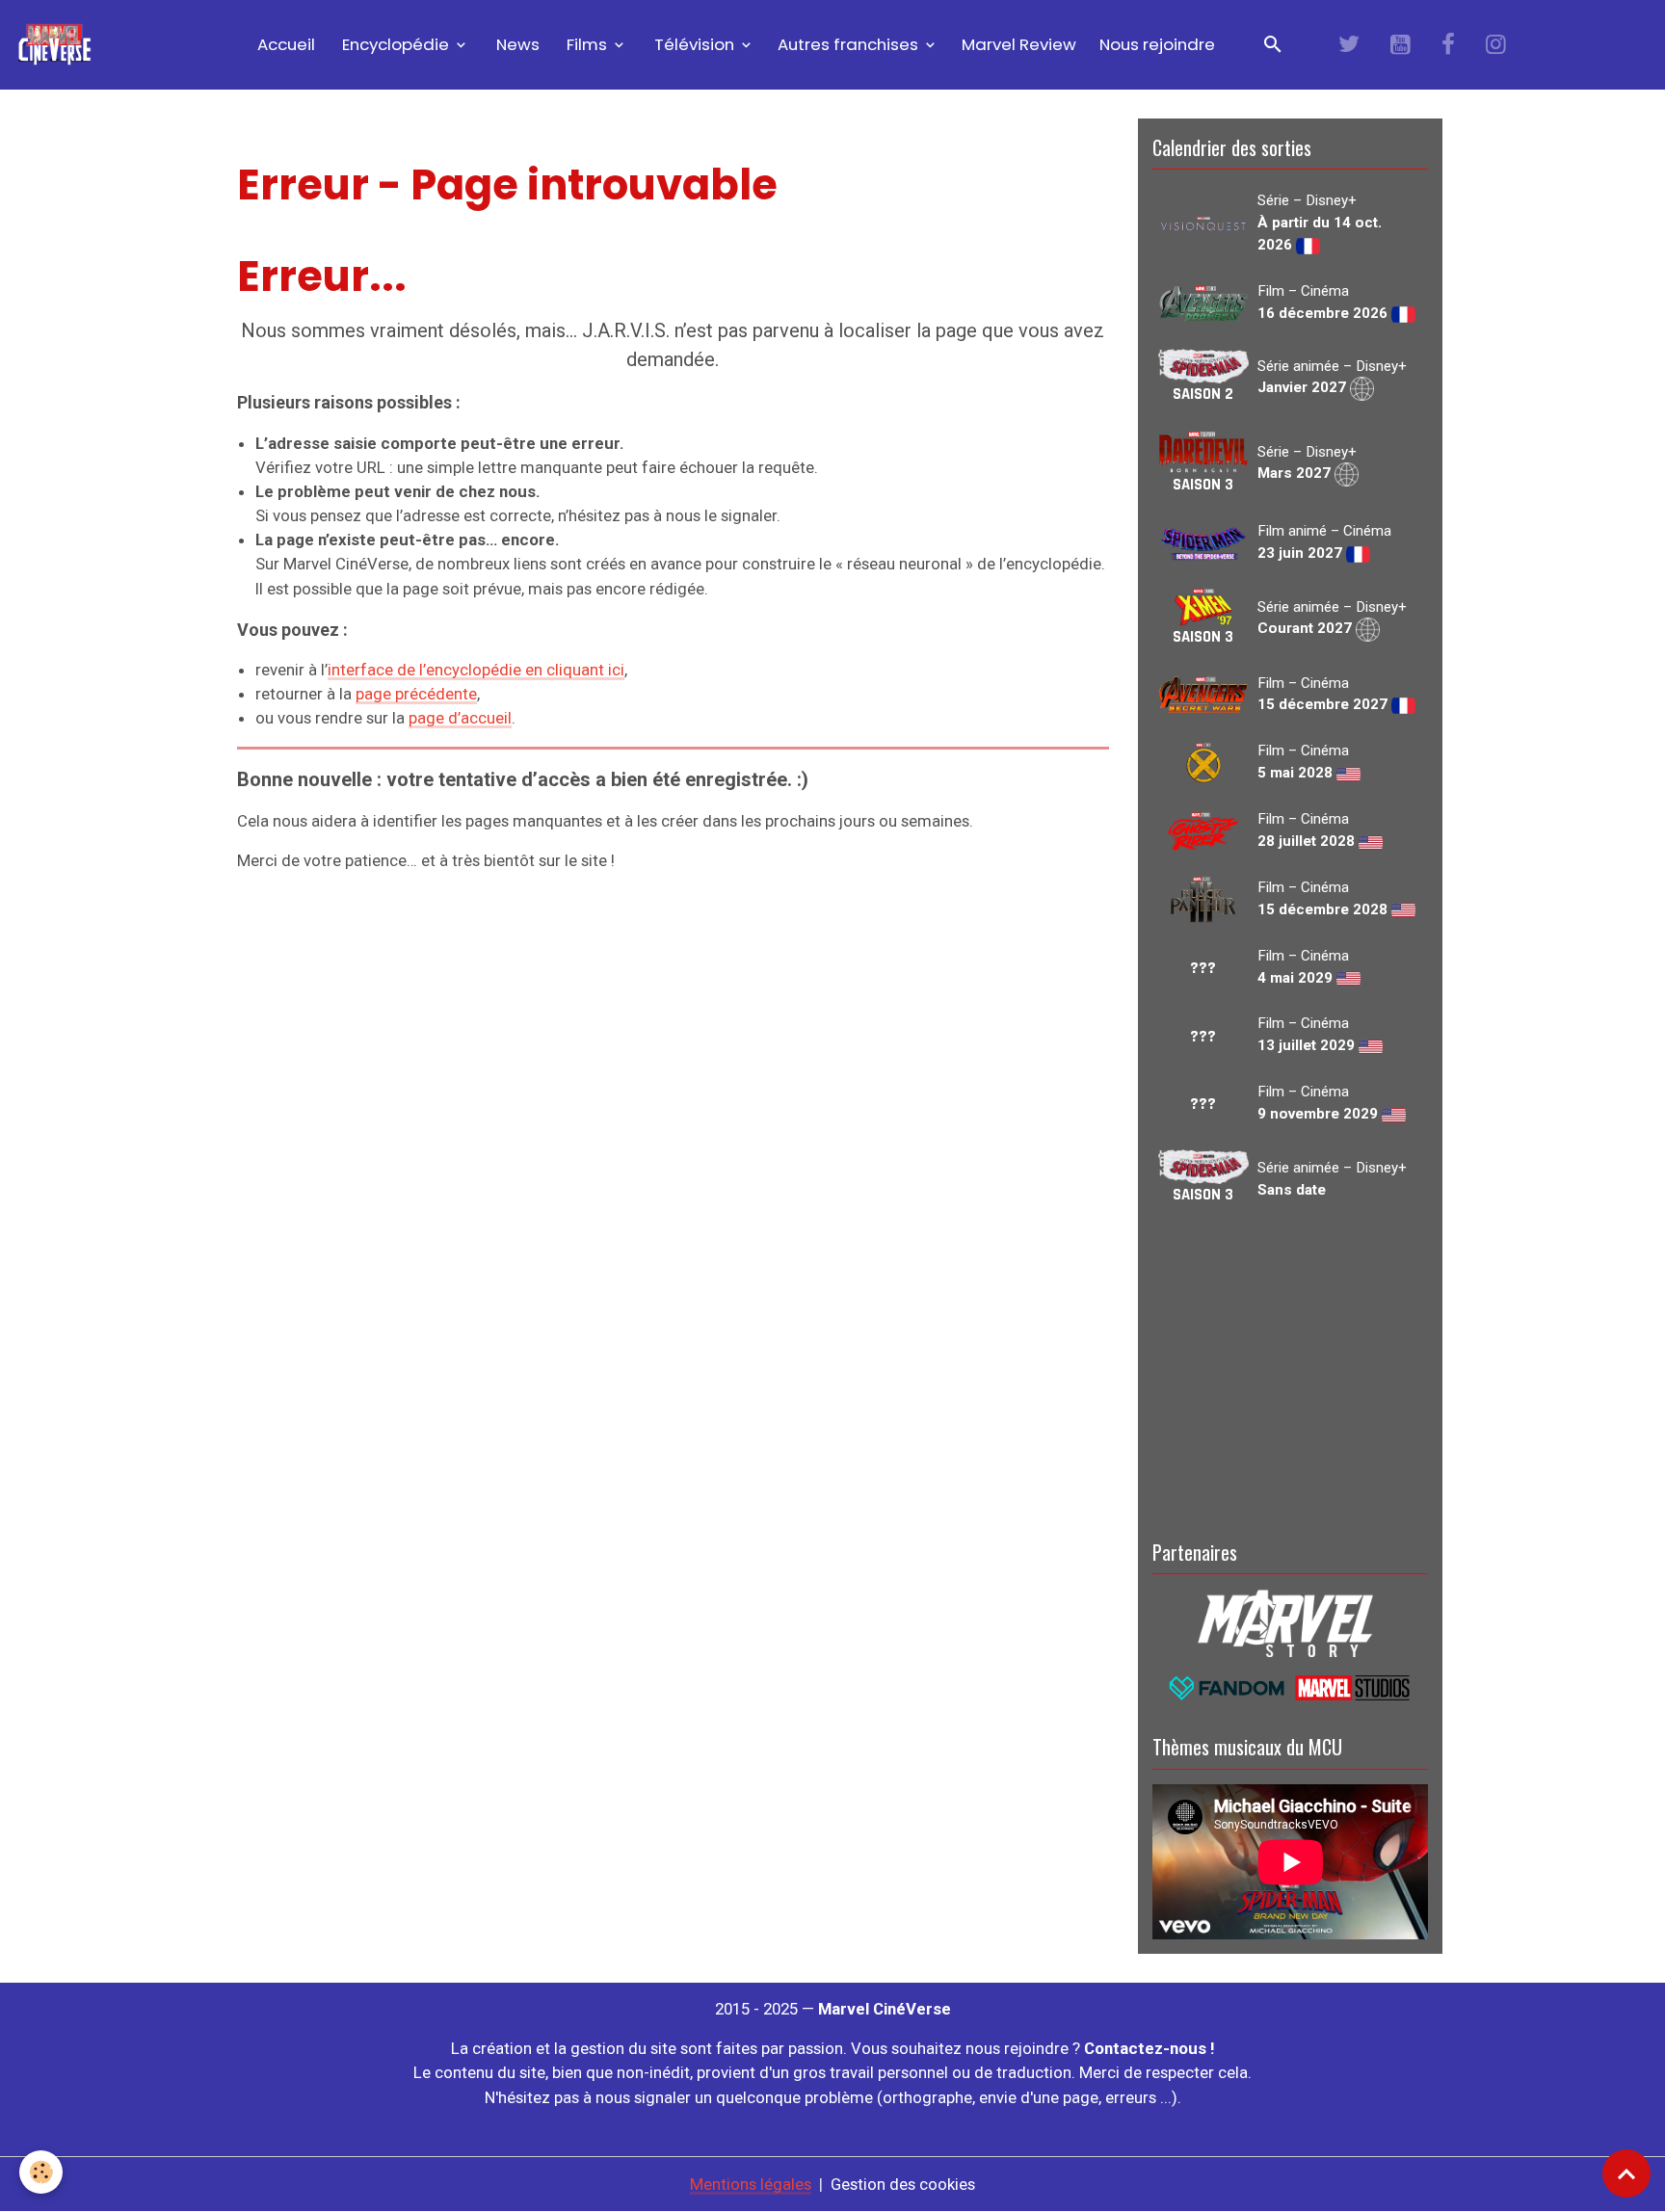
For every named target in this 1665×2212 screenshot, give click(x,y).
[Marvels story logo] (1290, 1621)
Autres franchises (850, 44)
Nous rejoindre (1157, 44)
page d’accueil (460, 718)
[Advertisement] (1290, 1369)
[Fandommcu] (1290, 1686)
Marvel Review (1019, 44)
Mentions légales (751, 2184)
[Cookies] (41, 2172)
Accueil (284, 44)
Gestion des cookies (903, 2184)
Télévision (694, 44)
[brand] (58, 45)
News (516, 44)
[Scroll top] (1626, 2173)
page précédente (416, 694)
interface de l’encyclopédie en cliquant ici (476, 670)
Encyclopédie (396, 44)
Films (587, 44)
